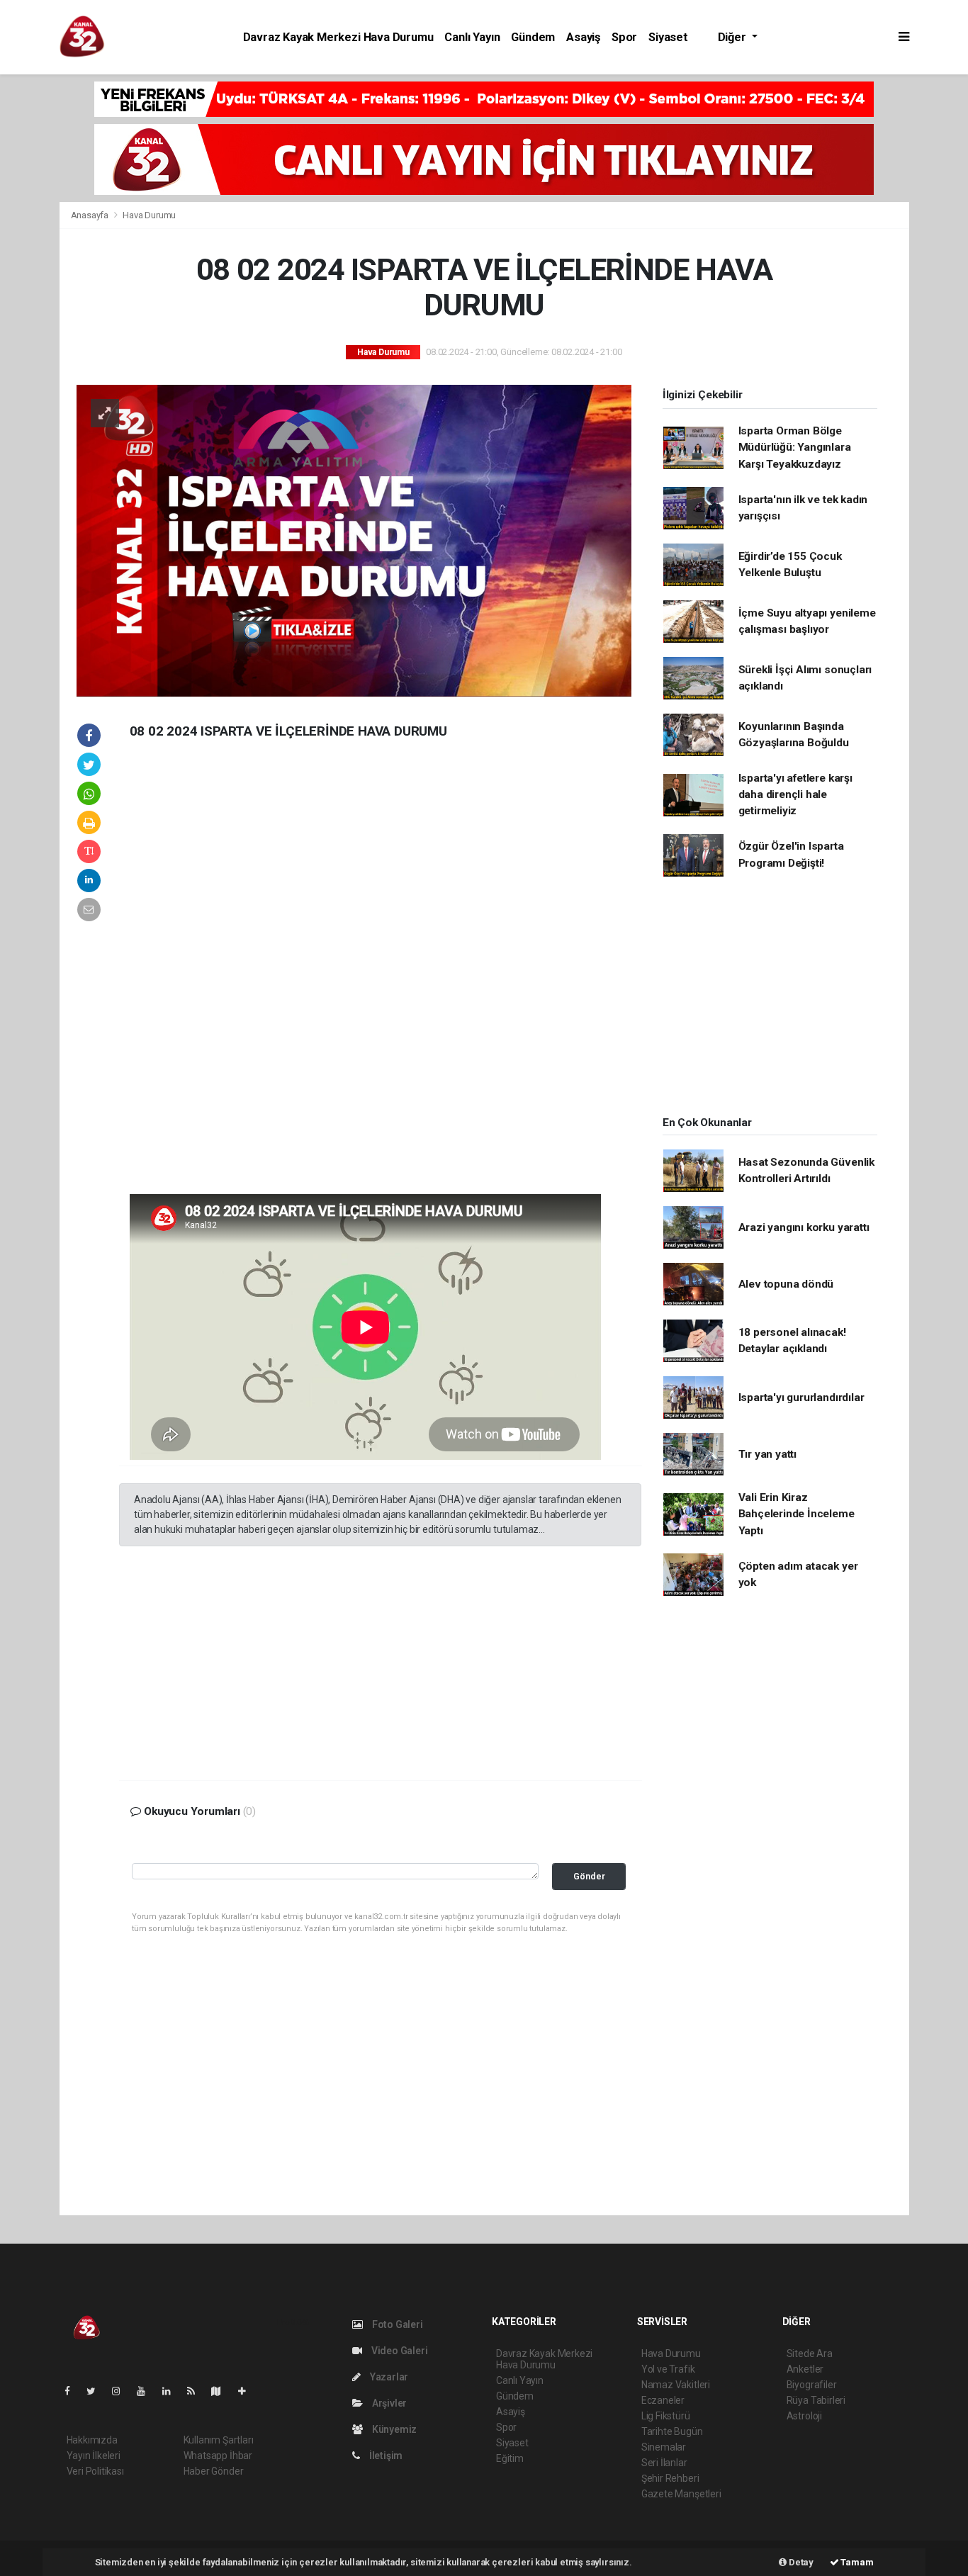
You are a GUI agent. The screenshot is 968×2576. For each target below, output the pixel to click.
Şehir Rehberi (670, 2478)
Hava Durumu (149, 215)
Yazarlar (388, 2377)
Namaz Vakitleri (676, 2385)
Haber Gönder (214, 2471)
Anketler (805, 2369)
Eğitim (510, 2458)
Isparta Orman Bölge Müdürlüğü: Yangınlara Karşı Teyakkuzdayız (795, 448)
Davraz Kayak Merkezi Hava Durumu (338, 37)
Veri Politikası (95, 2471)
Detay (800, 2562)
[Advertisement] (225, 978)
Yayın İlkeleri (94, 2456)
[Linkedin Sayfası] (172, 2391)
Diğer (733, 37)
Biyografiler (812, 2385)
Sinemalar (664, 2447)
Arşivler (388, 2403)
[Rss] (197, 2391)
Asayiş (583, 37)
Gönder (589, 1876)
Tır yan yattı (768, 1454)
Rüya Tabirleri (816, 2400)
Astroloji (804, 2416)
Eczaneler (663, 2400)
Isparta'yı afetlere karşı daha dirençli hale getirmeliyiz (795, 795)
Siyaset (668, 37)
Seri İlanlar (664, 2463)
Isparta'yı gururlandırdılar (801, 1397)
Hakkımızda (92, 2440)
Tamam (856, 2562)
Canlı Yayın (472, 37)
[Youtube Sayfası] (147, 2391)
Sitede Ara (810, 2353)
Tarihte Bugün (672, 2431)
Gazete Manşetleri (681, 2494)
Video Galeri (398, 2351)
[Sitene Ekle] (248, 2391)
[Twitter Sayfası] (97, 2391)
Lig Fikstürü (666, 2416)
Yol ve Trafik (668, 2369)
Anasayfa (91, 215)
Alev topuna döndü (786, 1284)
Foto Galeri (396, 2324)
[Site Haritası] (222, 2391)
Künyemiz (393, 2429)
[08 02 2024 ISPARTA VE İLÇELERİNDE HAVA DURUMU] (354, 540)
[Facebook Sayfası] (73, 2391)
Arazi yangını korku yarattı (804, 1227)
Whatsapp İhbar (218, 2456)
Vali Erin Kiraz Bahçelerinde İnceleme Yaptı (797, 1514)
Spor (624, 37)
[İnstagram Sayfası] (122, 2391)
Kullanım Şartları (219, 2440)
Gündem (533, 37)
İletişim (385, 2456)
